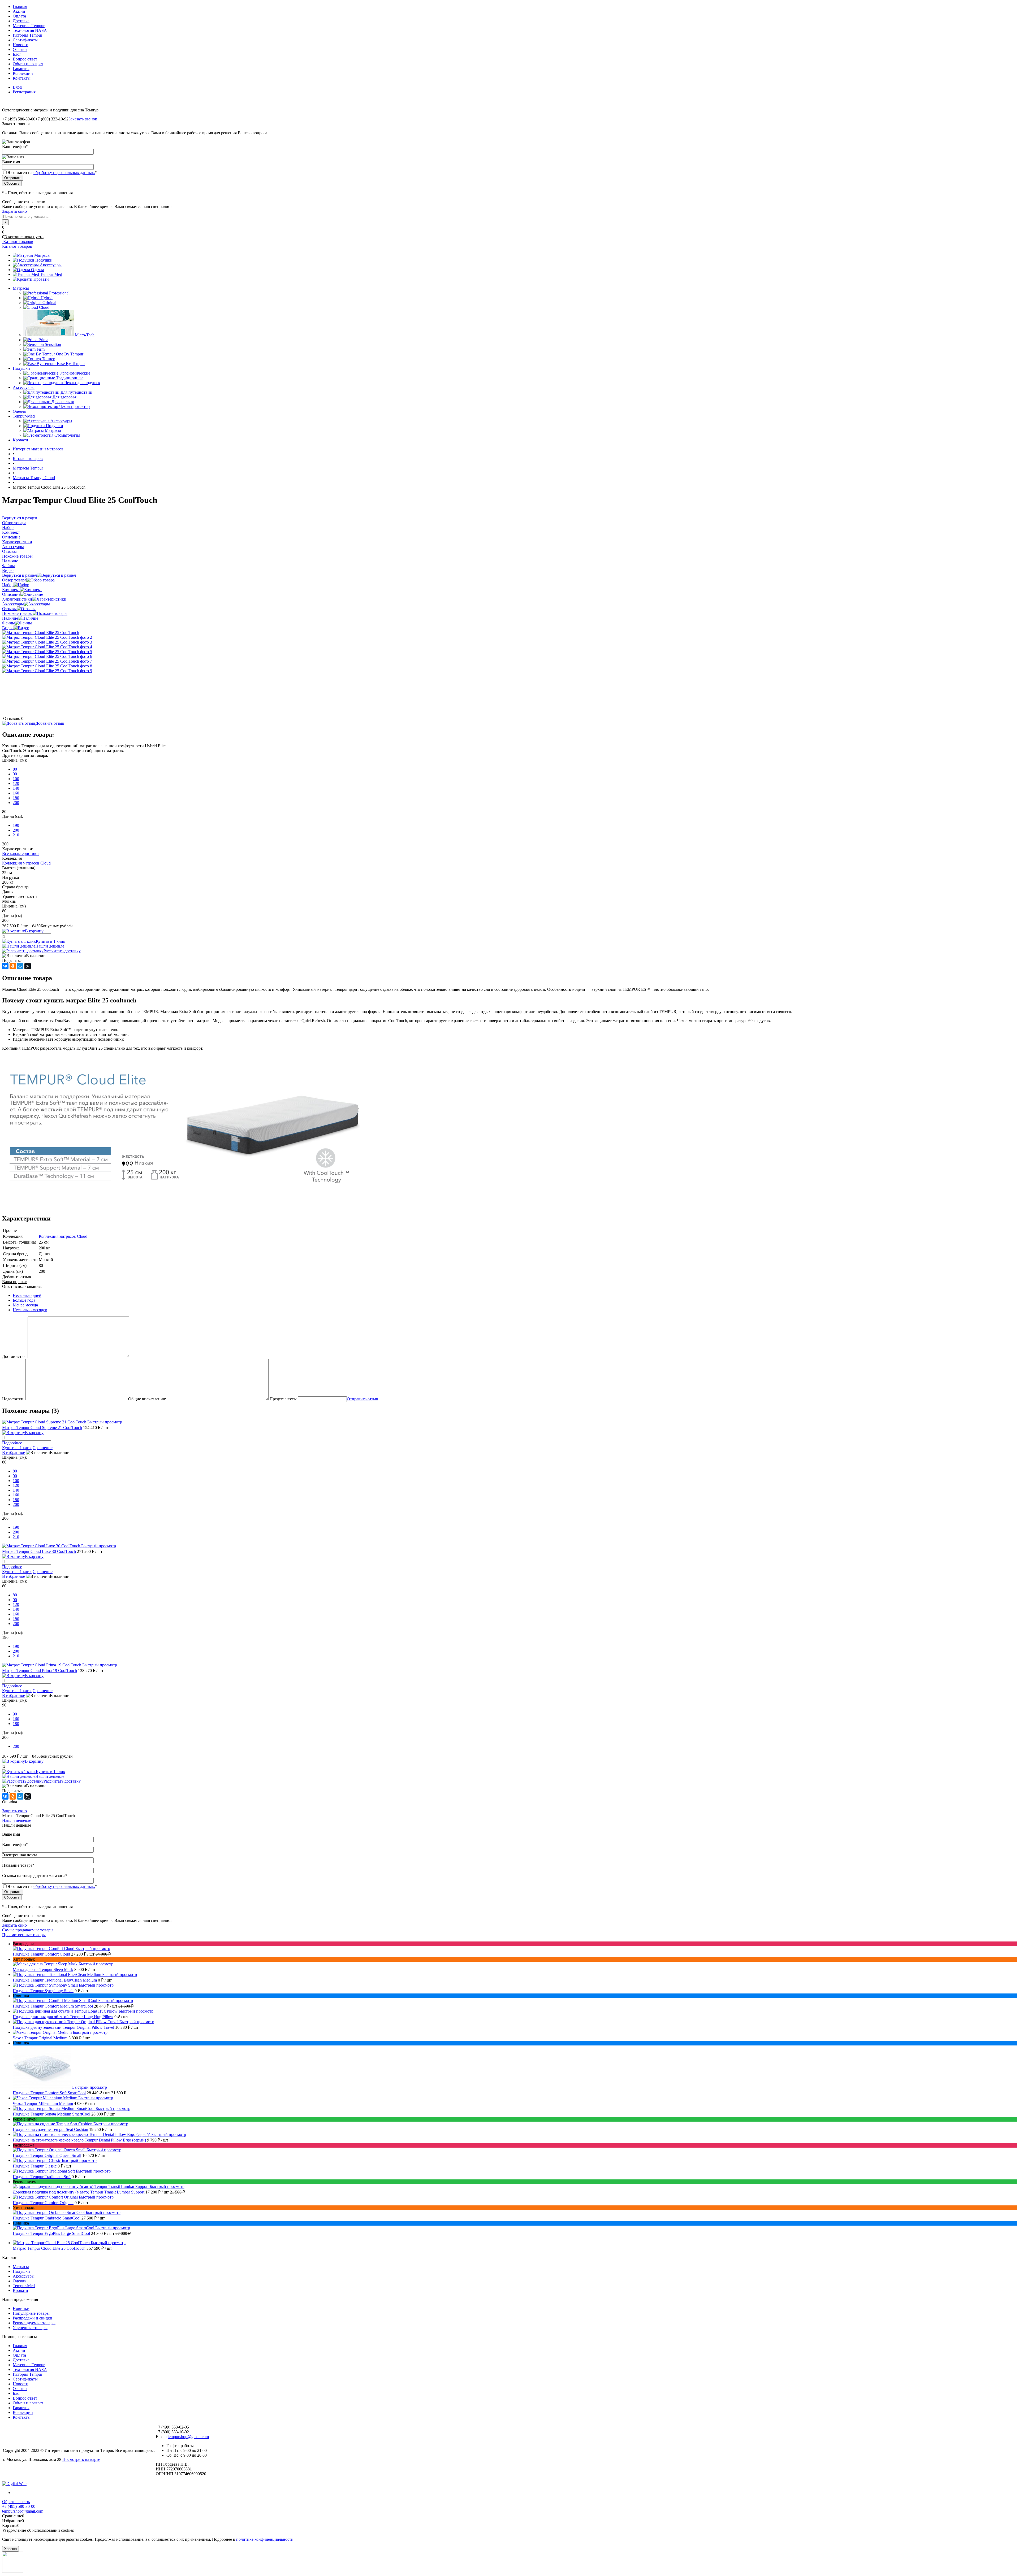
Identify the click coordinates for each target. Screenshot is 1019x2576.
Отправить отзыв (362, 1399)
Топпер (49, 359)
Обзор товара (14, 580)
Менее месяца (25, 1305)
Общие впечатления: (147, 1399)
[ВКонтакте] (5, 966)
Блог (17, 54)
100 (16, 779)
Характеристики (17, 599)
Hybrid (47, 298)
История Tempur (27, 35)
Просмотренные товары (24, 1935)
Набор (8, 585)
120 (16, 783)
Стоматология (67, 435)
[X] (28, 966)
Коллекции (23, 73)
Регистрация (24, 92)
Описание (11, 594)
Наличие (10, 618)
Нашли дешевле (50, 946)
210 (16, 835)
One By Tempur (70, 354)
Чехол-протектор (74, 407)
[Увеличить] (41, 633)
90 (15, 774)
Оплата (19, 16)
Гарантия (21, 69)
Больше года (24, 1300)
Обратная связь (16, 2502)
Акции (19, 11)
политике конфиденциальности (265, 2539)
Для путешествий (76, 392)
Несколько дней (27, 1295)
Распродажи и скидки (33, 2318)
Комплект (11, 590)
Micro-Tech (85, 335)
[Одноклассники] (13, 966)
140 (16, 788)
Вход (17, 87)
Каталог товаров (18, 242)
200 (16, 803)
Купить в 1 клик (51, 941)
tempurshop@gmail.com (188, 2437)
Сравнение (43, 1448)
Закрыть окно (14, 211)
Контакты (22, 78)
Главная (20, 6)
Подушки (44, 260)
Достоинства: (14, 1356)
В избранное (14, 1452)
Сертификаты (25, 40)
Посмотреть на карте (81, 2459)
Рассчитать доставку (62, 951)
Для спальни (63, 402)
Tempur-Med (51, 274)
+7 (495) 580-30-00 (19, 2506)
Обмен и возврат (28, 64)
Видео (8, 628)
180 (16, 798)
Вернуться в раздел (20, 575)
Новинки (21, 2308)
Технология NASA (30, 30)
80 (15, 769)
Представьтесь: (283, 1399)
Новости (21, 45)
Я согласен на (52, 173)
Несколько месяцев (30, 1310)
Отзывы (20, 49)
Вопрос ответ (25, 59)
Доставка (21, 21)
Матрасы (42, 255)
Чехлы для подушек (82, 383)
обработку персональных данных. (64, 173)
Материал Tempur (29, 26)
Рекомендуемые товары (34, 2323)
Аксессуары (51, 265)
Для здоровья (64, 397)
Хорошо (10, 2549)
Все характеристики (20, 853)
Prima (43, 340)
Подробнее (12, 1443)
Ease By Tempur (71, 364)
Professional (59, 293)
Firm (41, 349)
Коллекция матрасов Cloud (26, 863)
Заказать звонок (83, 119)
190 (16, 825)
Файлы (8, 623)
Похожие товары (17, 613)
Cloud (44, 307)
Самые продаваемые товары (28, 1930)
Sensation (53, 344)
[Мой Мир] (20, 966)
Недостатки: (13, 1399)
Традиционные (70, 378)
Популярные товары (31, 2313)
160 (16, 793)
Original (49, 303)
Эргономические (75, 373)
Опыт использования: (22, 1286)
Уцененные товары (30, 2328)
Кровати (41, 279)
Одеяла (38, 270)
